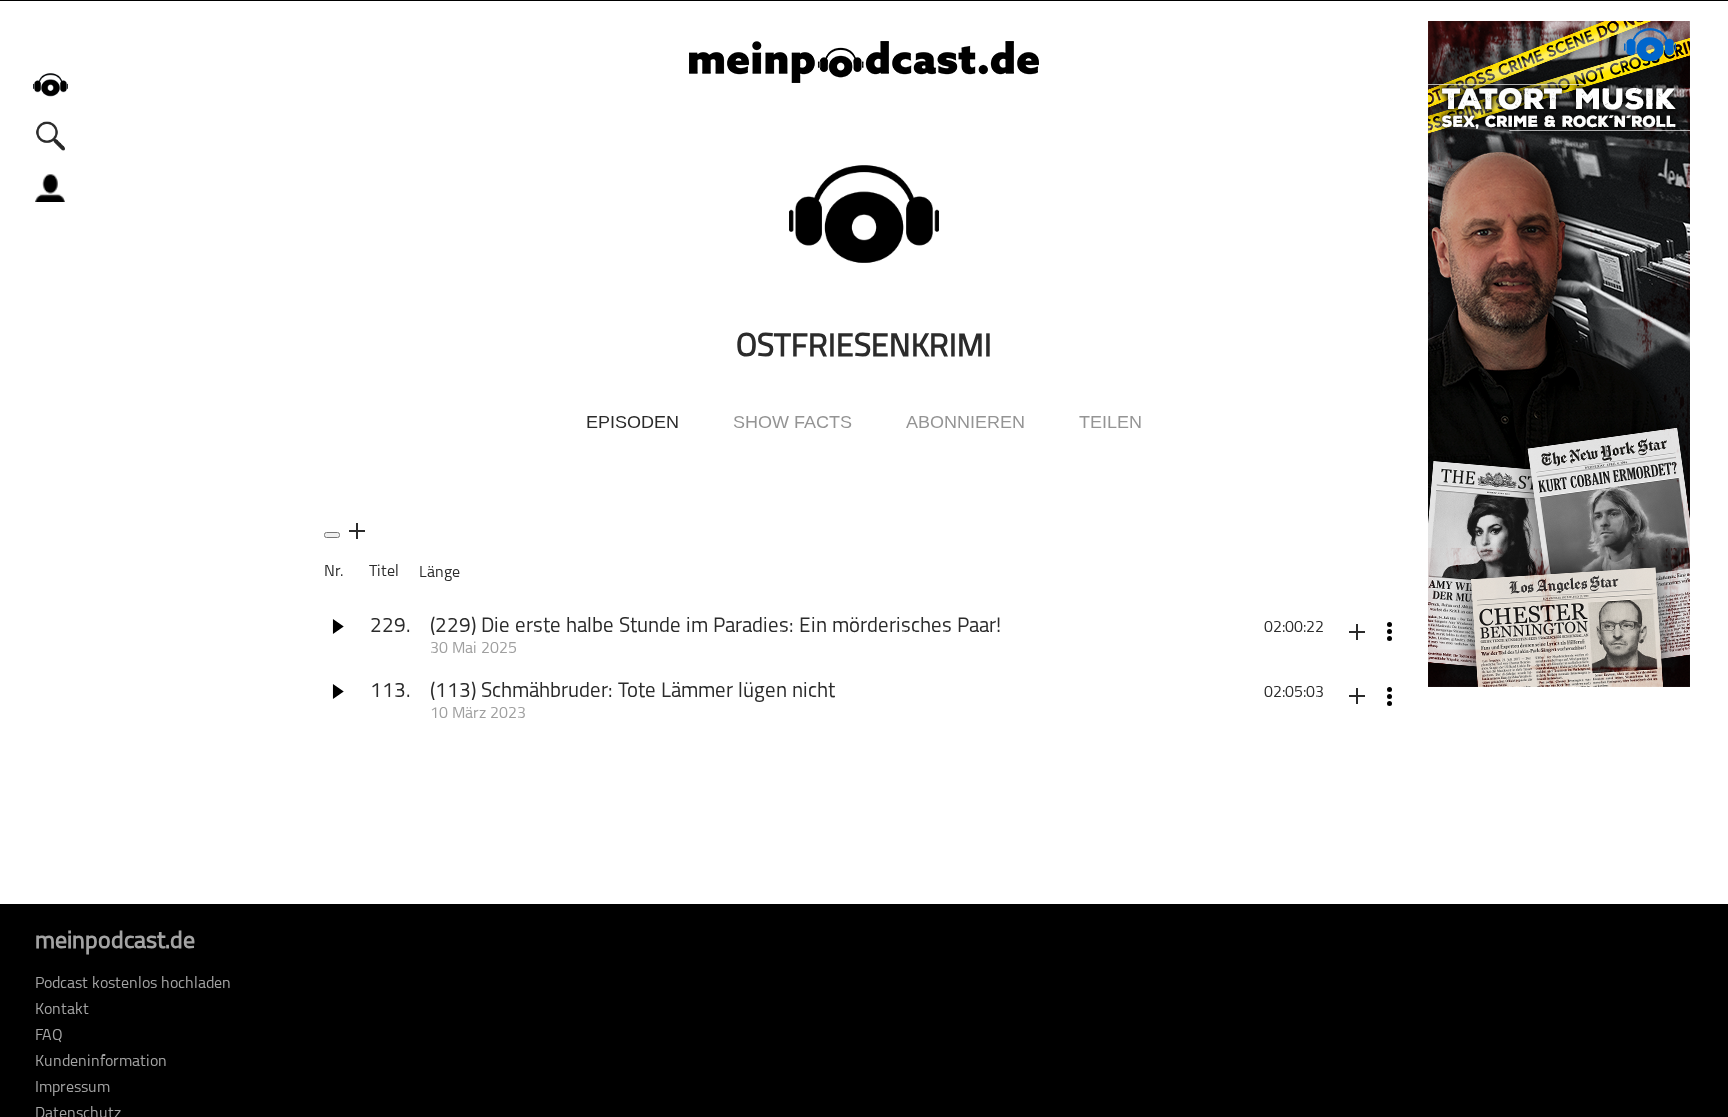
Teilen (1110, 422)
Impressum (72, 1088)
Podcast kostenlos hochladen (133, 984)
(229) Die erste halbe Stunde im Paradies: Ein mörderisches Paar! (715, 626)
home (50, 84)
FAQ (49, 1036)
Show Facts (792, 422)
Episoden (632, 422)
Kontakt (62, 1010)
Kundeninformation (101, 1062)
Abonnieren (965, 422)
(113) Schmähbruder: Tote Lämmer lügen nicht (632, 691)
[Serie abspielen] (332, 535)
